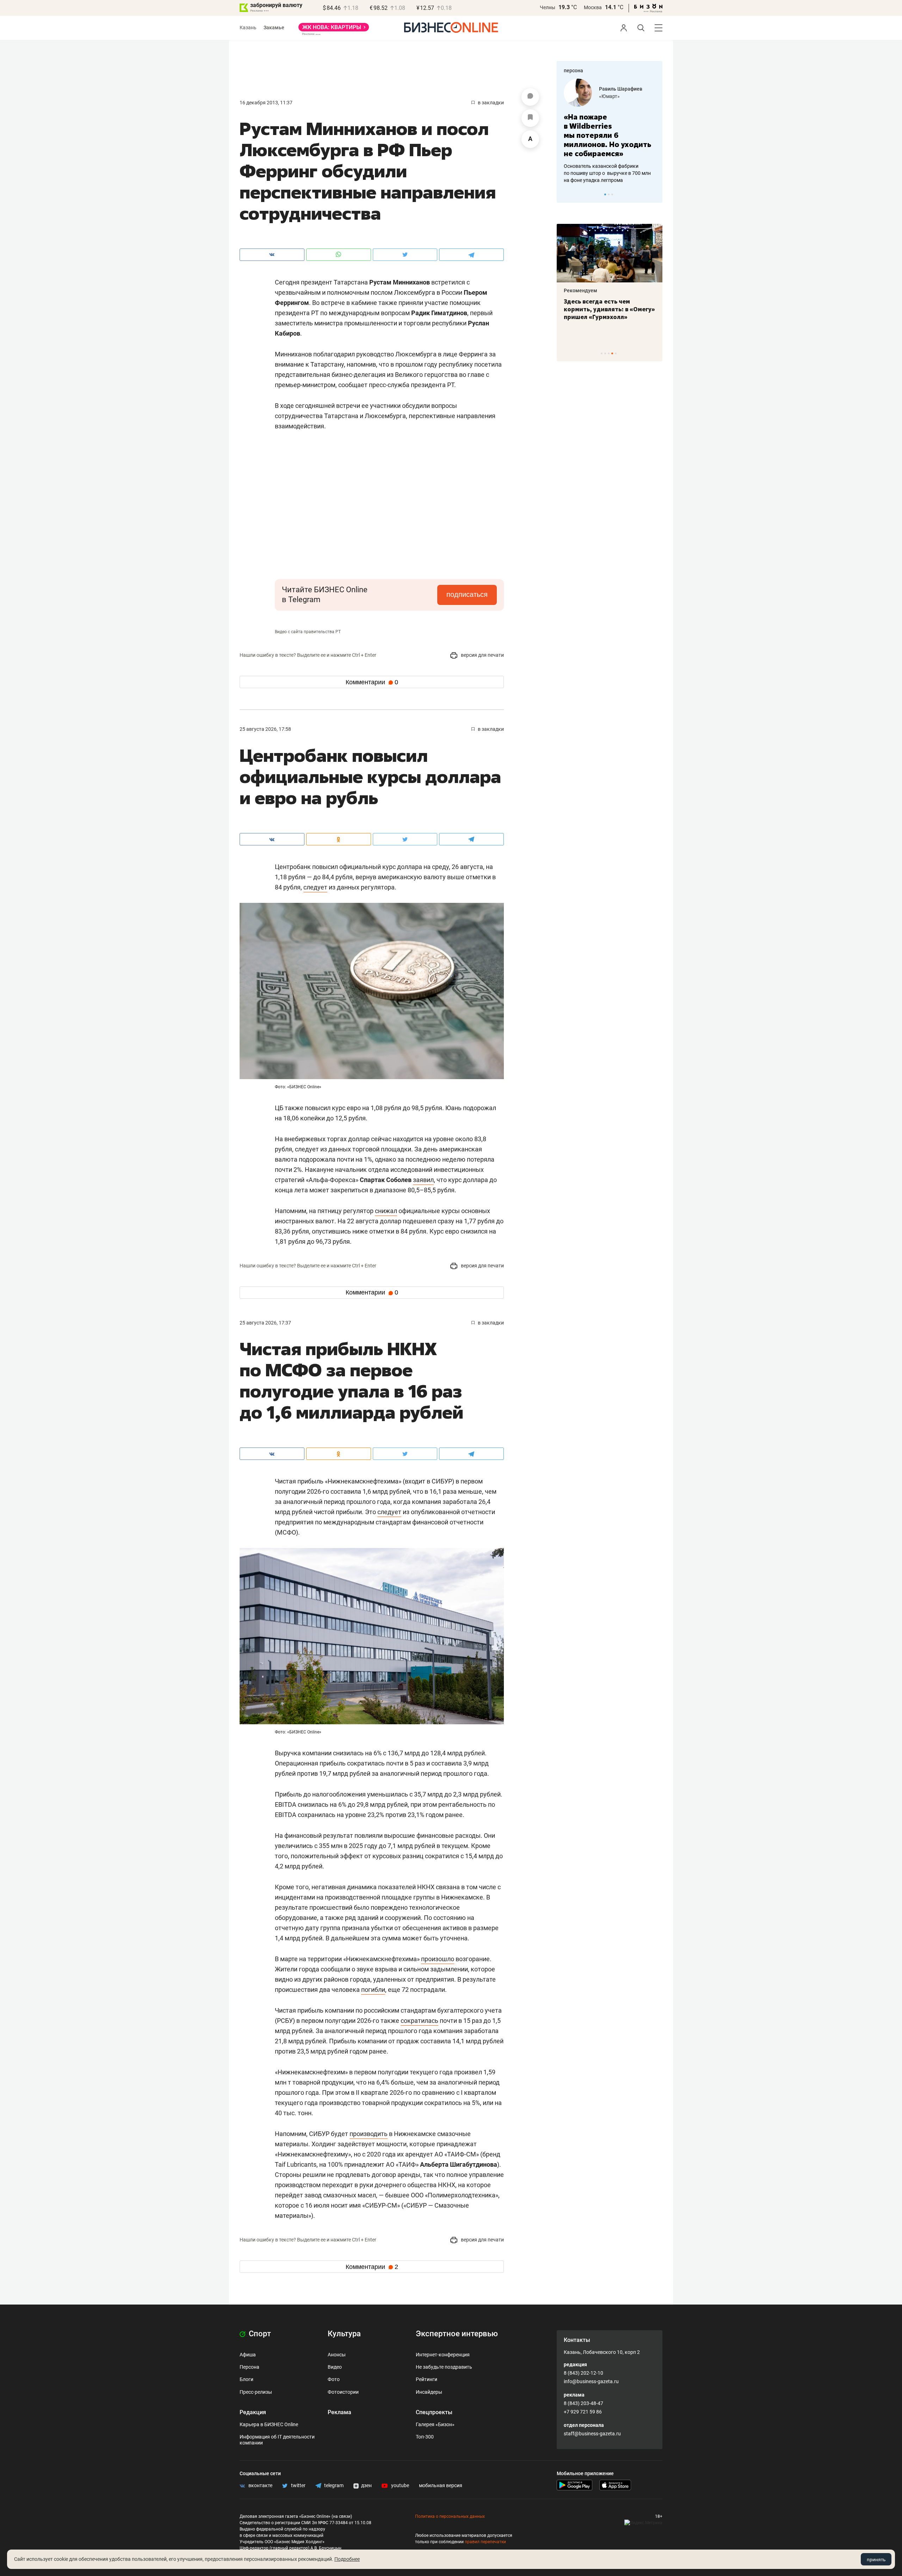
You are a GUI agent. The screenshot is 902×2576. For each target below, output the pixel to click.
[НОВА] (334, 30)
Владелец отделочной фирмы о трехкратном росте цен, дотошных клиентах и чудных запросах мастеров (608, 164)
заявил (423, 1180)
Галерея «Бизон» (435, 2424)
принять (876, 2559)
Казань (248, 27)
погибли (373, 1990)
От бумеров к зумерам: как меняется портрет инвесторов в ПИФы (604, 309)
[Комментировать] (530, 97)
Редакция (253, 2412)
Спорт (259, 2334)
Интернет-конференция (443, 2355)
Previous (567, 194)
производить (369, 2134)
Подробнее (347, 2559)
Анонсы (337, 2355)
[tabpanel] (610, 127)
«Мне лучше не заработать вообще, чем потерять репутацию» (607, 131)
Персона (249, 2367)
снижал (386, 1211)
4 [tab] (612, 353)
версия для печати (482, 655)
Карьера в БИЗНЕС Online (269, 2424)
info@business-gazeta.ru (591, 2381)
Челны (548, 7)
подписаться (467, 594)
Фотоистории (343, 2392)
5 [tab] (616, 353)
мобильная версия (441, 2485)
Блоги (246, 2379)
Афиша (248, 2355)
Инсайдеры (429, 2392)
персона (573, 71)
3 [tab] (612, 194)
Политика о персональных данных (450, 2516)
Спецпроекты (434, 2412)
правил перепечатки (485, 2542)
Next (655, 194)
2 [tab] (609, 194)
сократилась (419, 2021)
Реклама (339, 2412)
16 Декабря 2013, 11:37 (266, 103)
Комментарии (372, 682)
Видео (335, 2367)
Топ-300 (425, 2437)
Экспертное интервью (457, 2334)
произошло (438, 1959)
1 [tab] (605, 194)
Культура (344, 2334)
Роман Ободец (616, 89)
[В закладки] (530, 118)
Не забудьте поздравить (444, 2367)
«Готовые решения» (622, 96)
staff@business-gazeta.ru (592, 2434)
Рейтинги (427, 2379)
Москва (593, 7)
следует (315, 887)
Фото (334, 2379)
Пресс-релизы (256, 2392)
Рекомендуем (580, 290)
